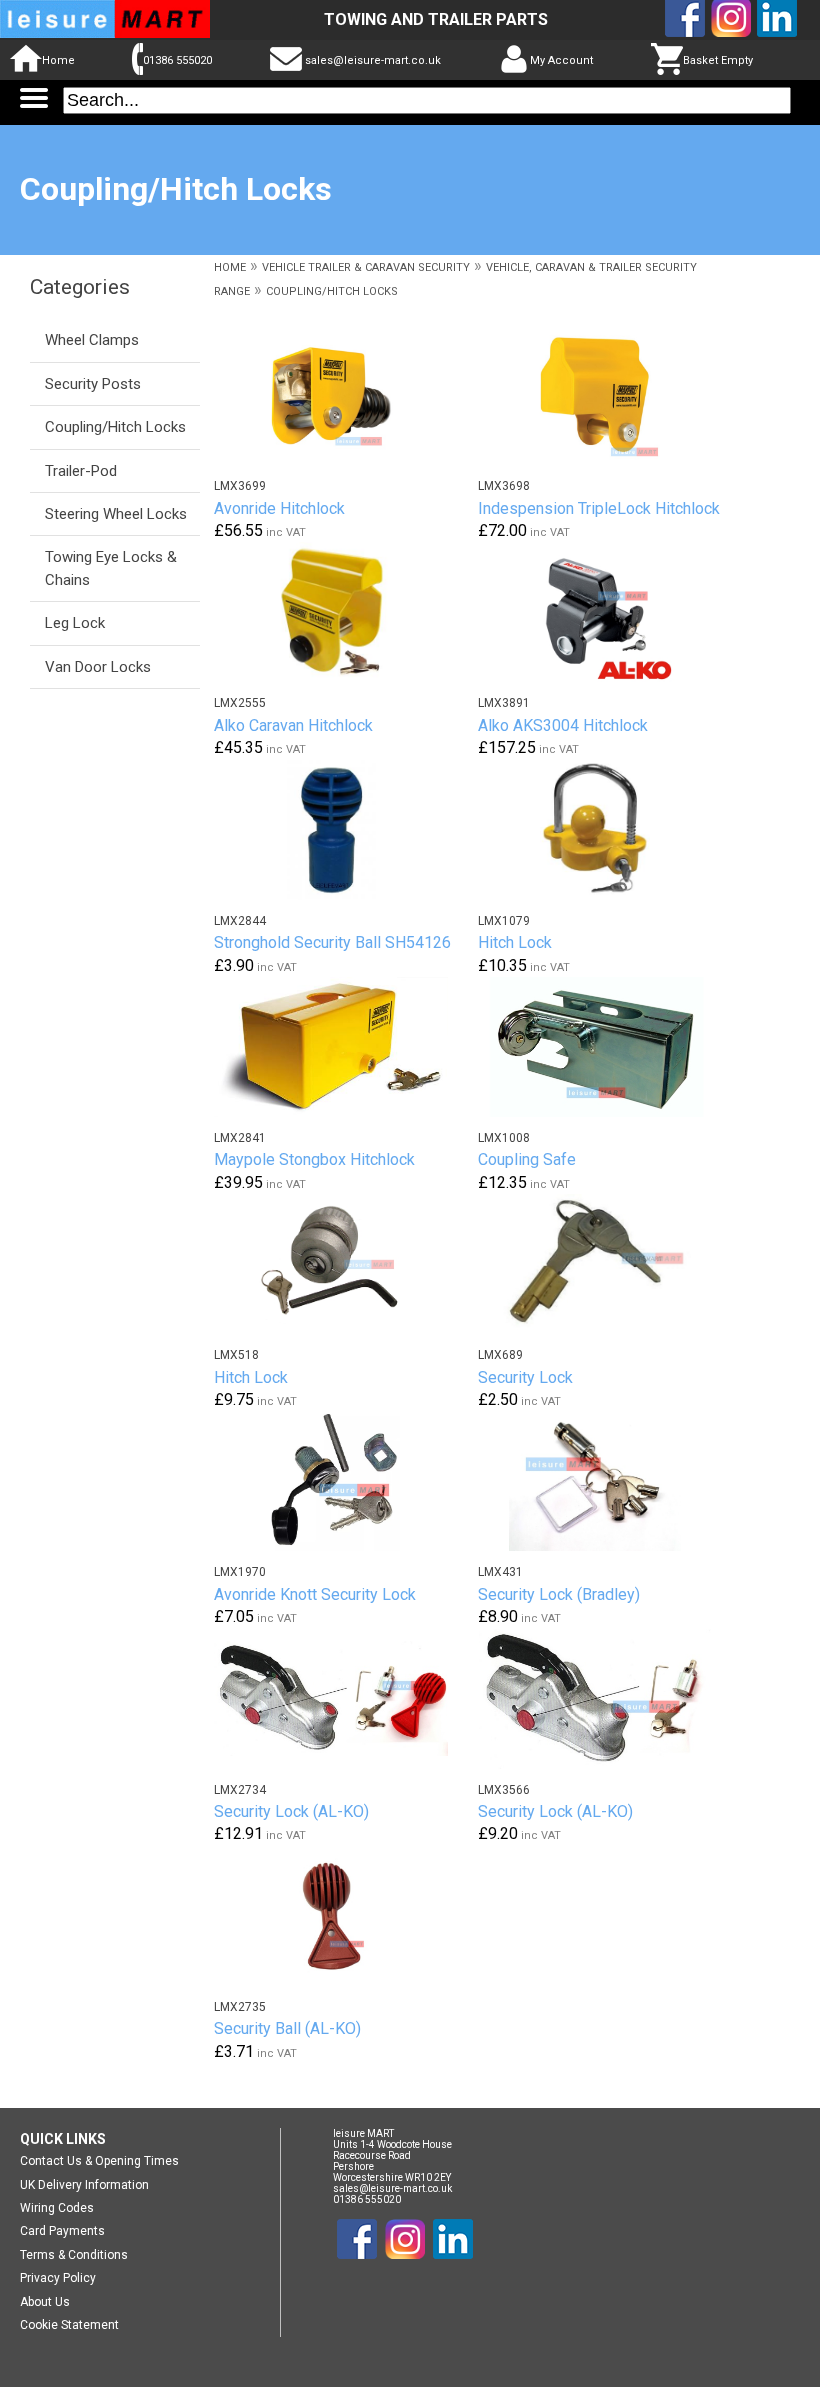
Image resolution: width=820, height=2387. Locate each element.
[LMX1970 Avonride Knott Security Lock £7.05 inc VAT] (344, 1481)
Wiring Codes (57, 2208)
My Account (561, 60)
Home (58, 60)
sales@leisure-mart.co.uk (373, 60)
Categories (80, 287)
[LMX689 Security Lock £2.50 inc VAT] (608, 1264)
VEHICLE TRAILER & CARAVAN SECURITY (366, 267)
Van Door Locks (98, 667)
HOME (230, 267)
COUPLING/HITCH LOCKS (332, 291)
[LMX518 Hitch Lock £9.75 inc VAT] (344, 1264)
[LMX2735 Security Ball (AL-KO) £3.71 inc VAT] (344, 1916)
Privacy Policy (58, 2278)
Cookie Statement (69, 2325)
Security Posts (93, 384)
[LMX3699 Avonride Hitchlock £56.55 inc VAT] (344, 395)
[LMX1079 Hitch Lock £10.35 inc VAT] (608, 830)
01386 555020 (177, 60)
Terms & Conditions (74, 2255)
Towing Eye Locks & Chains (111, 568)
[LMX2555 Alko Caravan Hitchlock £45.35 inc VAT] (344, 612)
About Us (45, 2302)
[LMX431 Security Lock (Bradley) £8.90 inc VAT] (608, 1481)
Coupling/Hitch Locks (115, 427)
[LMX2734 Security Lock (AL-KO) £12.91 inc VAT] (344, 1699)
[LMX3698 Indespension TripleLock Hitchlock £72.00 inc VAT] (608, 395)
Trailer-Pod (81, 471)
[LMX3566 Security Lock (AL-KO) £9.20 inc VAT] (608, 1699)
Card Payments (62, 2231)
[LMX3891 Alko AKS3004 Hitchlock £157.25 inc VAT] (608, 612)
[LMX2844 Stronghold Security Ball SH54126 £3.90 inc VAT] (344, 830)
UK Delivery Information (84, 2185)
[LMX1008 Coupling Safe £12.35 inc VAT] (608, 1047)
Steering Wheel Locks (116, 514)
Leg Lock (75, 623)
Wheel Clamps (92, 340)
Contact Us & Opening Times (99, 2161)
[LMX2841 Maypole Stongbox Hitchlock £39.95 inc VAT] (344, 1047)
